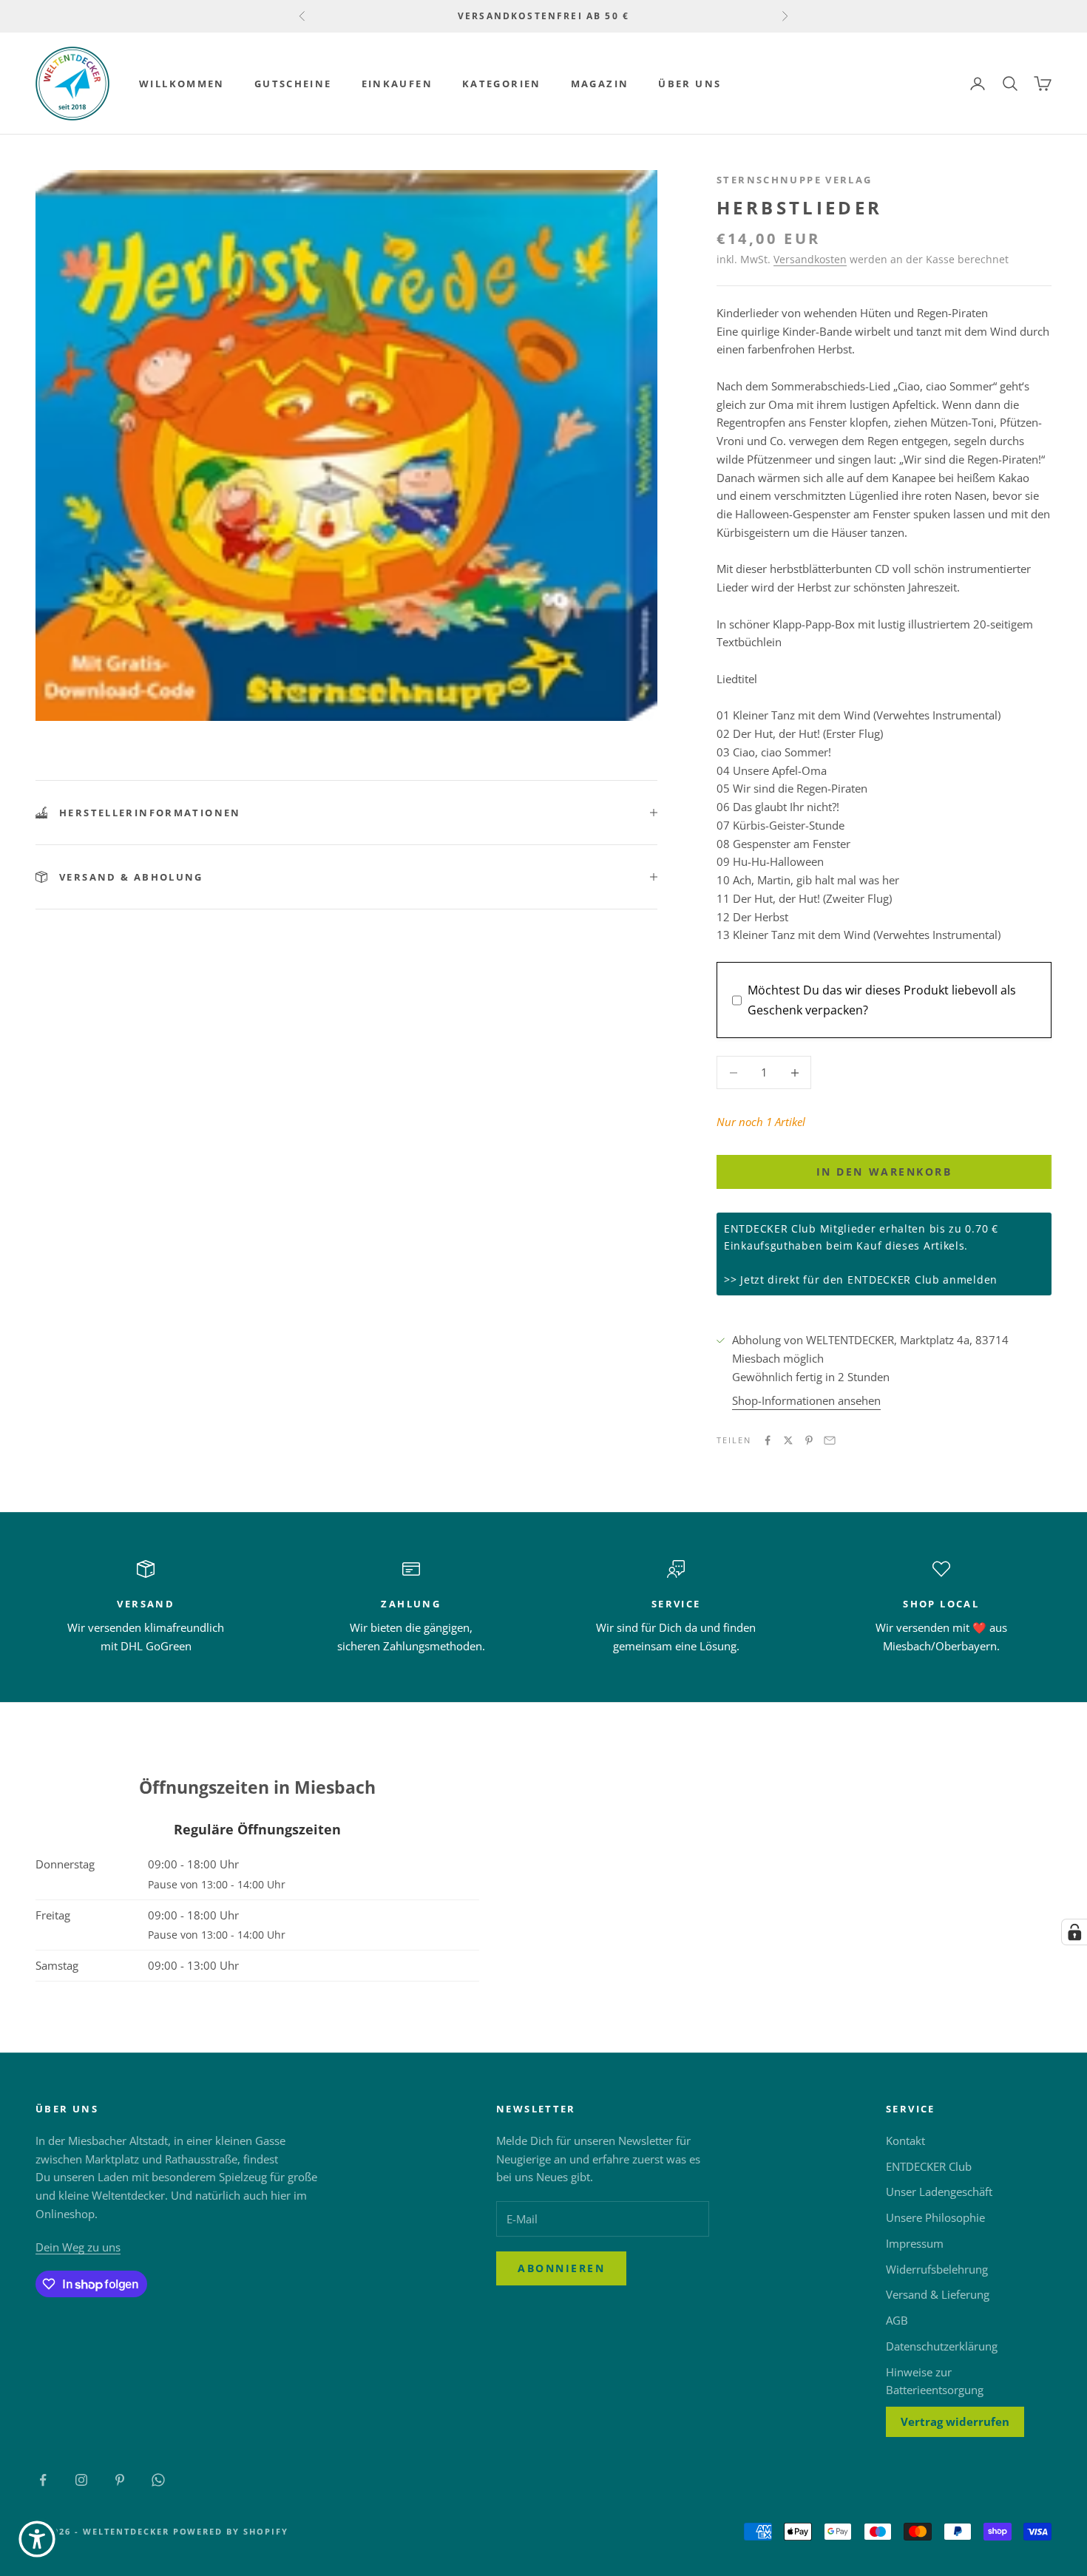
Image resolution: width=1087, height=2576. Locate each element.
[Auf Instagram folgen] (81, 2480)
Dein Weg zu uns (78, 2247)
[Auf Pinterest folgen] (120, 2480)
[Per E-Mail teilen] (830, 1440)
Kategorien (502, 84)
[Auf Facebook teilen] (768, 1440)
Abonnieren (561, 2268)
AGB (897, 2320)
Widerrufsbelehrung (937, 2269)
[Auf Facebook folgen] (43, 2480)
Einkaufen (397, 84)
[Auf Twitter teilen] (788, 1440)
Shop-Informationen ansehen (806, 1400)
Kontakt (905, 2141)
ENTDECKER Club (929, 2166)
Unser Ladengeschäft (939, 2192)
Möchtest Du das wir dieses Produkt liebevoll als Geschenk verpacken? (882, 1000)
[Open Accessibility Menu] (37, 2539)
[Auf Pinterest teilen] (809, 1440)
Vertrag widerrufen (955, 2421)
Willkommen (182, 84)
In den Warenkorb (884, 1172)
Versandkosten (810, 259)
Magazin (600, 84)
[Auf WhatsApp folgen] (158, 2480)
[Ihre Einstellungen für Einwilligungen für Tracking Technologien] (1074, 1932)
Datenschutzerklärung (942, 2346)
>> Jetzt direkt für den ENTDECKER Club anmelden (861, 1279)
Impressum (915, 2243)
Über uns (690, 84)
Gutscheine (293, 84)
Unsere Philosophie (935, 2217)
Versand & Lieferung (938, 2294)
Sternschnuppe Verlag (795, 180)
